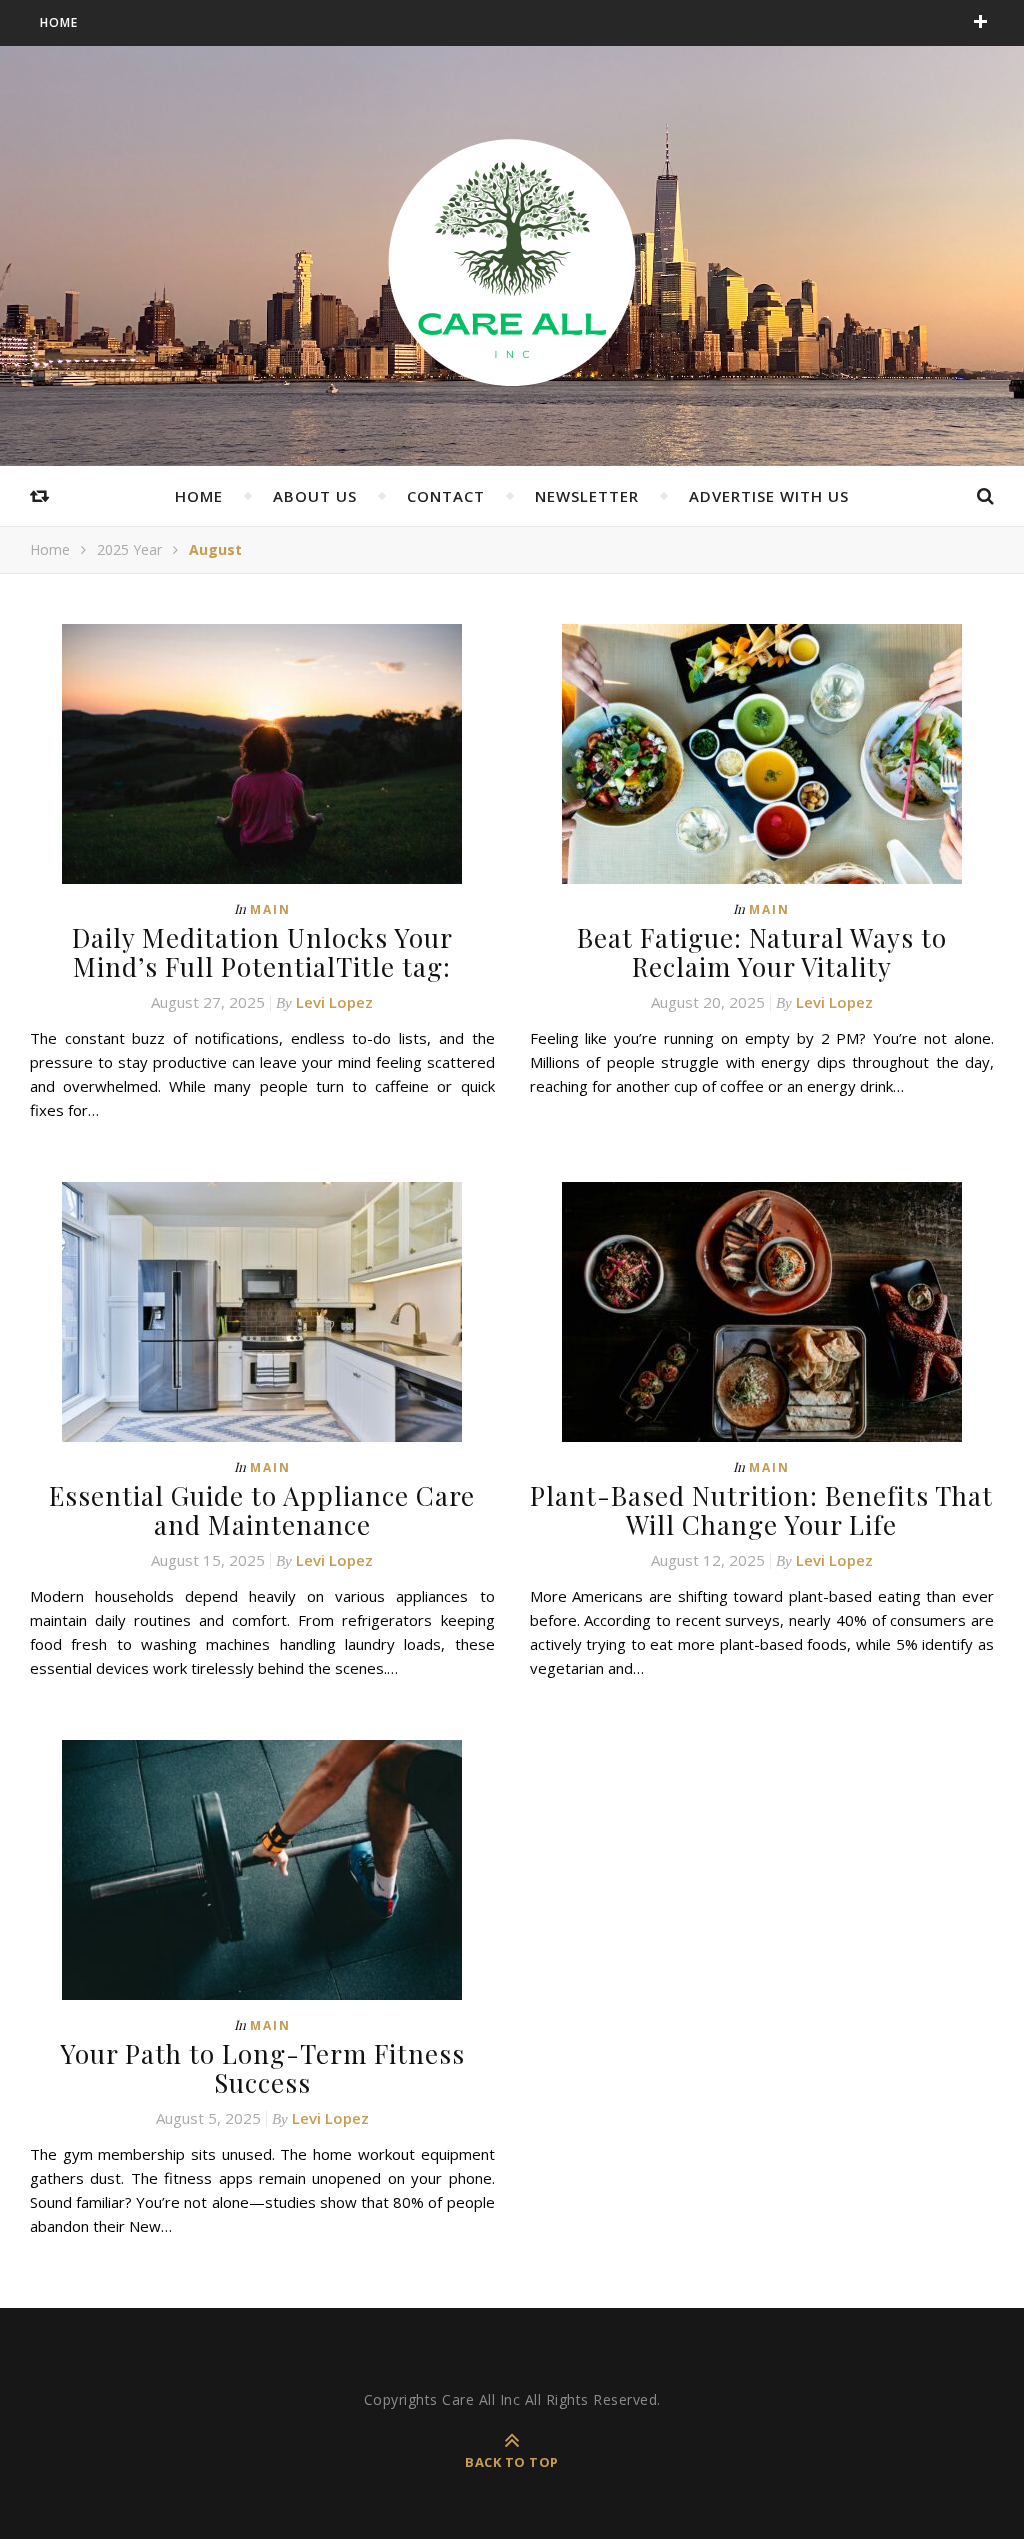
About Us (315, 496)
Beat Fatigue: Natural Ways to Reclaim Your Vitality (762, 952)
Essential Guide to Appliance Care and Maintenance (262, 1510)
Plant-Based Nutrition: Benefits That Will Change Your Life (761, 1510)
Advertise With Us (769, 496)
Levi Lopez (334, 1002)
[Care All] (512, 261)
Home (59, 22)
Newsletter (587, 496)
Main (270, 909)
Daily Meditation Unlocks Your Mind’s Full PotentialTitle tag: (262, 952)
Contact (446, 496)
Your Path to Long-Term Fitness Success (262, 2068)
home (199, 496)
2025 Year (129, 549)
